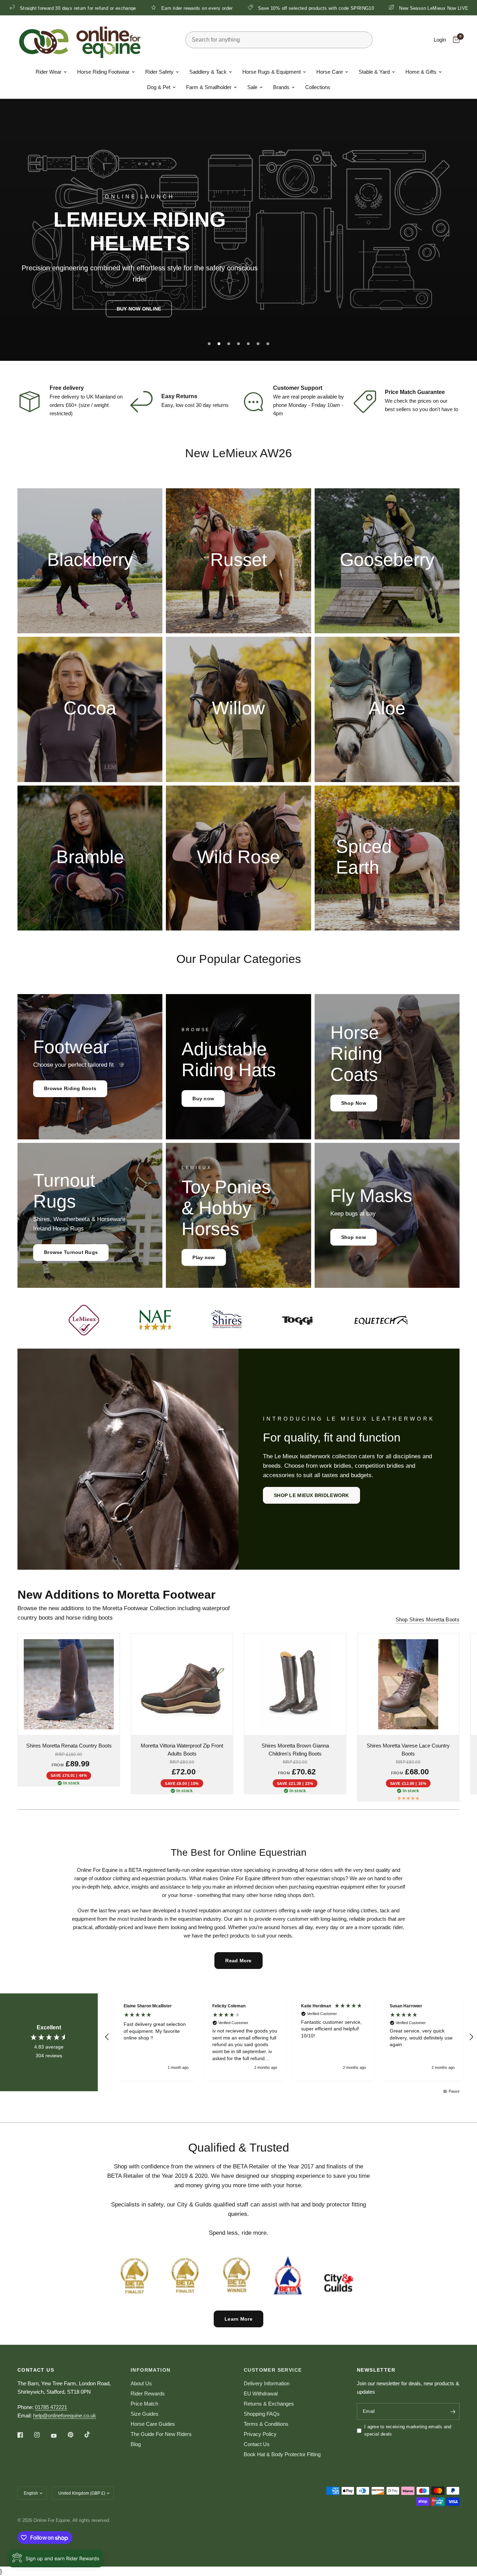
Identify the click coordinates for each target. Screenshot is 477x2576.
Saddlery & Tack (208, 72)
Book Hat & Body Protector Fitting (282, 2454)
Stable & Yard (374, 72)
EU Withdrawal (261, 2393)
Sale (252, 87)
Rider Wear (49, 72)
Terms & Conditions (266, 2424)
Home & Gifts (421, 72)
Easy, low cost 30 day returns (195, 405)
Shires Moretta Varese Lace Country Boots (408, 1750)
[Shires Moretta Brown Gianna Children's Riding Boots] (295, 1684)
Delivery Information (267, 2383)
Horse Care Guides (153, 2424)
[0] (454, 40)
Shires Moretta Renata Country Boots (69, 1746)
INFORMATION (151, 2370)
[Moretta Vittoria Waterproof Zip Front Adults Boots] (182, 1684)
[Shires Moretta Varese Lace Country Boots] (408, 1684)
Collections (318, 87)
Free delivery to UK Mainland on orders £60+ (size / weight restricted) (86, 405)
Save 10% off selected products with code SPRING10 (197, 8)
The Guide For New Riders (161, 2434)
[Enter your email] (453, 2411)
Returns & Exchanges (269, 2404)
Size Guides (145, 2414)
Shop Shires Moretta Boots (428, 1619)
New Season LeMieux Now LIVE (315, 8)
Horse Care (330, 72)
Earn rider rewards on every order (78, 8)
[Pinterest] (75, 2435)
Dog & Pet (159, 87)
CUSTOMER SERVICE (273, 2370)
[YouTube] (59, 2436)
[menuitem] (51, 72)
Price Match (144, 2404)
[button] (139, 309)
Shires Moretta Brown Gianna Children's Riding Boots (295, 1750)
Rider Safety (159, 72)
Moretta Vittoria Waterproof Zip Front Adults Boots (182, 1750)
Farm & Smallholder (209, 87)
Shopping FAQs (262, 2414)
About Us (141, 2383)
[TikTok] (92, 2435)
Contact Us (257, 2444)
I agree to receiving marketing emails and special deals (408, 2430)
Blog (136, 2444)
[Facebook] (25, 2435)
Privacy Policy (260, 2434)
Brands (281, 87)
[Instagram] (42, 2435)
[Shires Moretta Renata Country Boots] (69, 1684)
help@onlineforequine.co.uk (65, 2416)
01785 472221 (51, 2407)
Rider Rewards (148, 2393)
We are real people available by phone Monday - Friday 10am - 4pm (309, 405)
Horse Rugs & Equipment (271, 72)
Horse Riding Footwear (103, 72)
